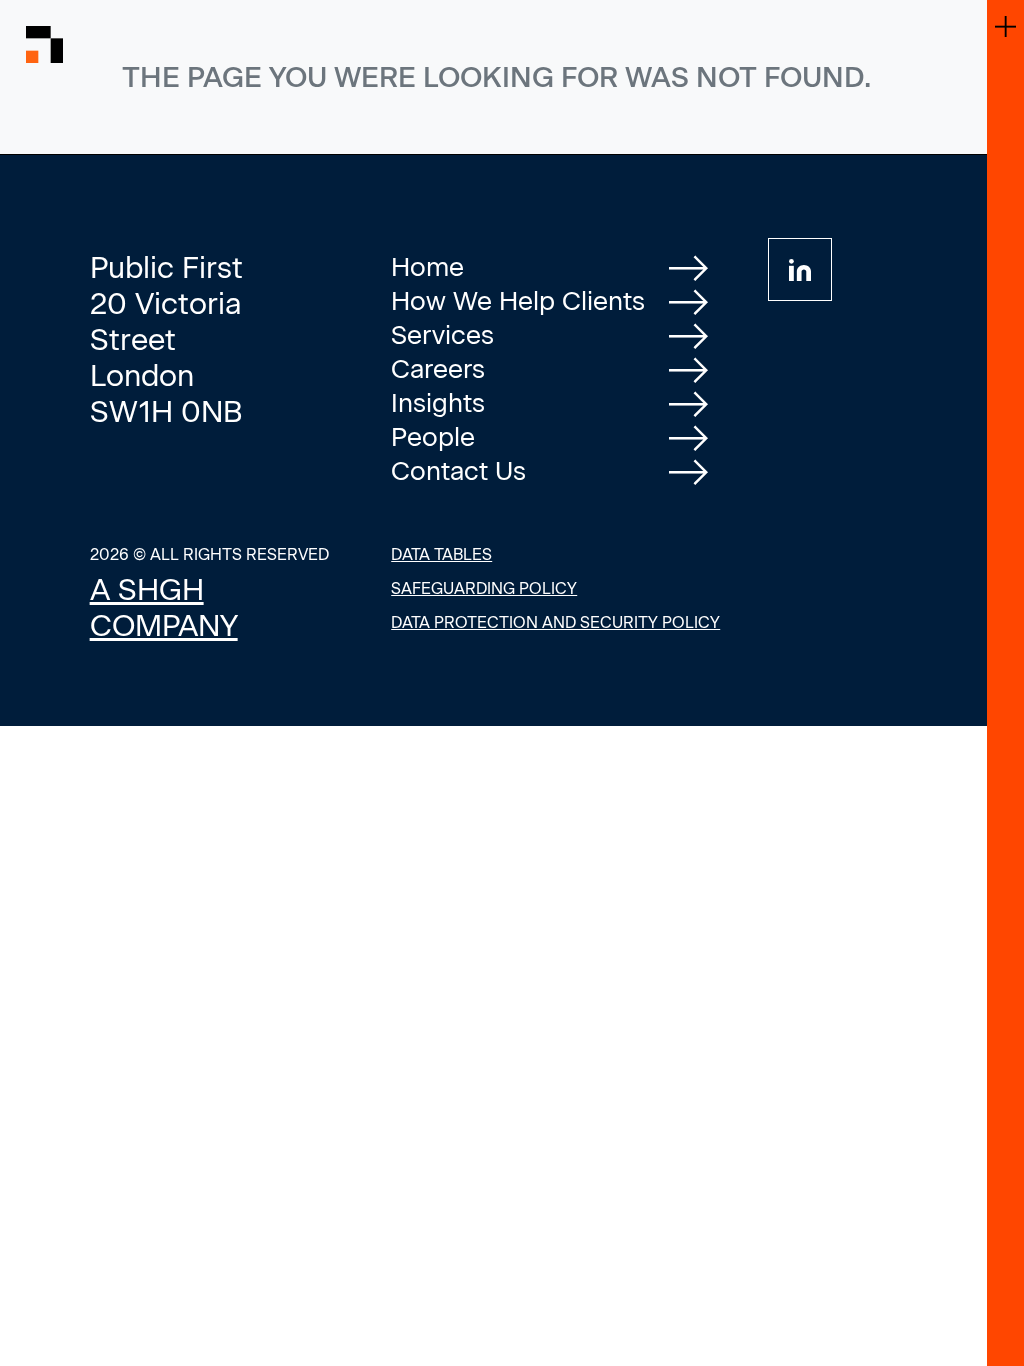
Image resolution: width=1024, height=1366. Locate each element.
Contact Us (458, 471)
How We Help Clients (518, 301)
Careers (438, 369)
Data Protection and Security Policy (555, 622)
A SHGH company (164, 607)
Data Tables (441, 554)
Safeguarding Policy (484, 588)
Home (427, 267)
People (433, 437)
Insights (438, 403)
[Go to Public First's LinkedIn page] (800, 269)
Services (442, 335)
